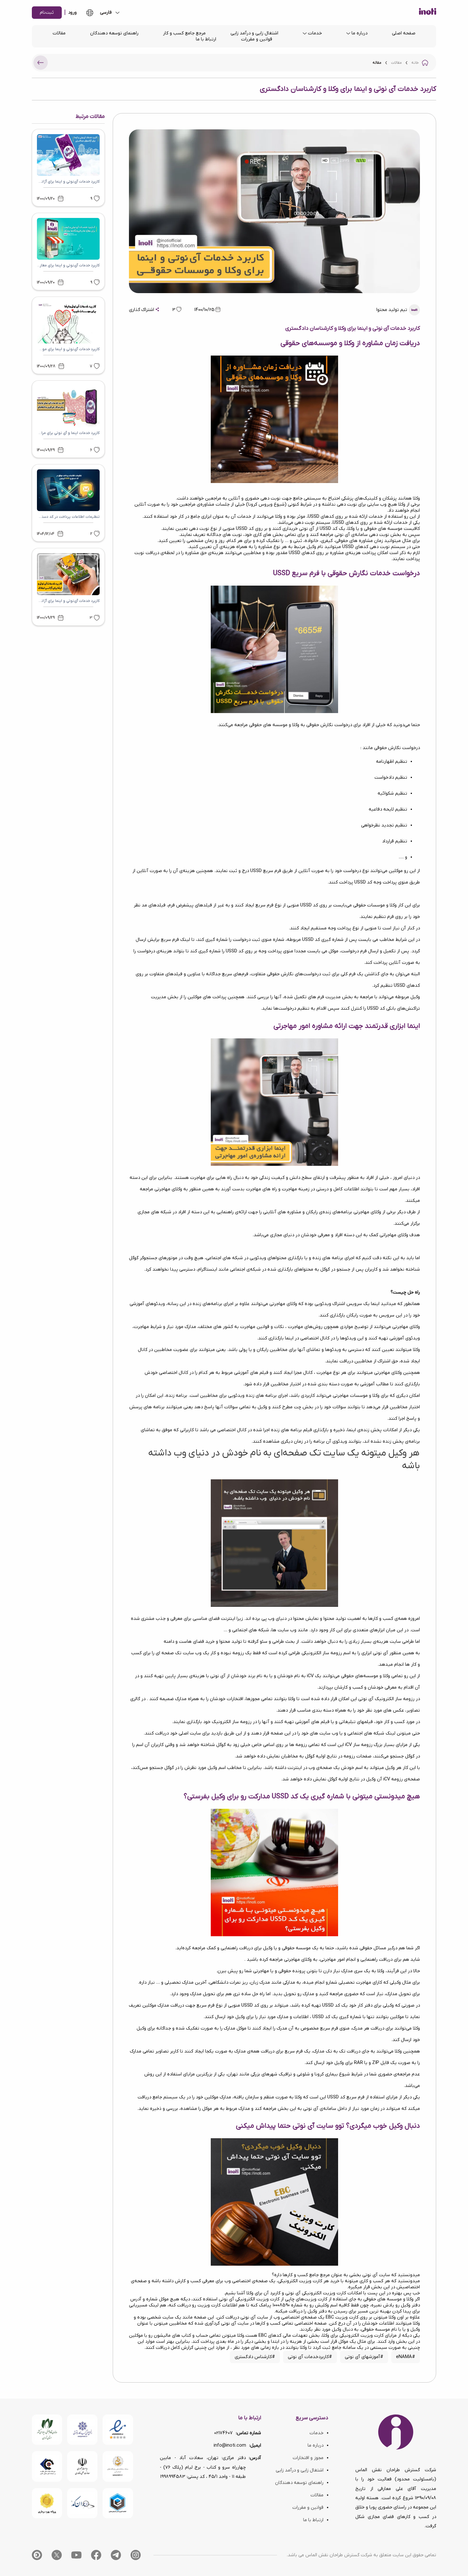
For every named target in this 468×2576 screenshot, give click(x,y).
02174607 (223, 2433)
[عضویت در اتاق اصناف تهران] (47, 2466)
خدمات (315, 33)
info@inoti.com (230, 2446)
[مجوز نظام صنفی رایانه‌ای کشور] (47, 2430)
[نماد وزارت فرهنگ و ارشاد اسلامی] (118, 2466)
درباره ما (359, 33)
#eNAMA (406, 2357)
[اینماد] (118, 2430)
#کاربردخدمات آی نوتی (310, 2357)
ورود (72, 13)
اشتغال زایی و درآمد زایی (254, 33)
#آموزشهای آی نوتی (364, 2357)
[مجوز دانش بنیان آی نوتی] (82, 2466)
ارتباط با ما (206, 39)
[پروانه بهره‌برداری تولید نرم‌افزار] (47, 2503)
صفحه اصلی (404, 33)
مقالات (59, 33)
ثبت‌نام (47, 13)
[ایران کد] (82, 2503)
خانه (415, 63)
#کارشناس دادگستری (255, 2357)
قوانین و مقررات (257, 39)
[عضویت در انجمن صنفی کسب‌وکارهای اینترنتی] (82, 2430)
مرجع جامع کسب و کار (184, 33)
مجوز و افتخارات (308, 2458)
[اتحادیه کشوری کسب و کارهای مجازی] (118, 2503)
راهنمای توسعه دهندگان (114, 33)
